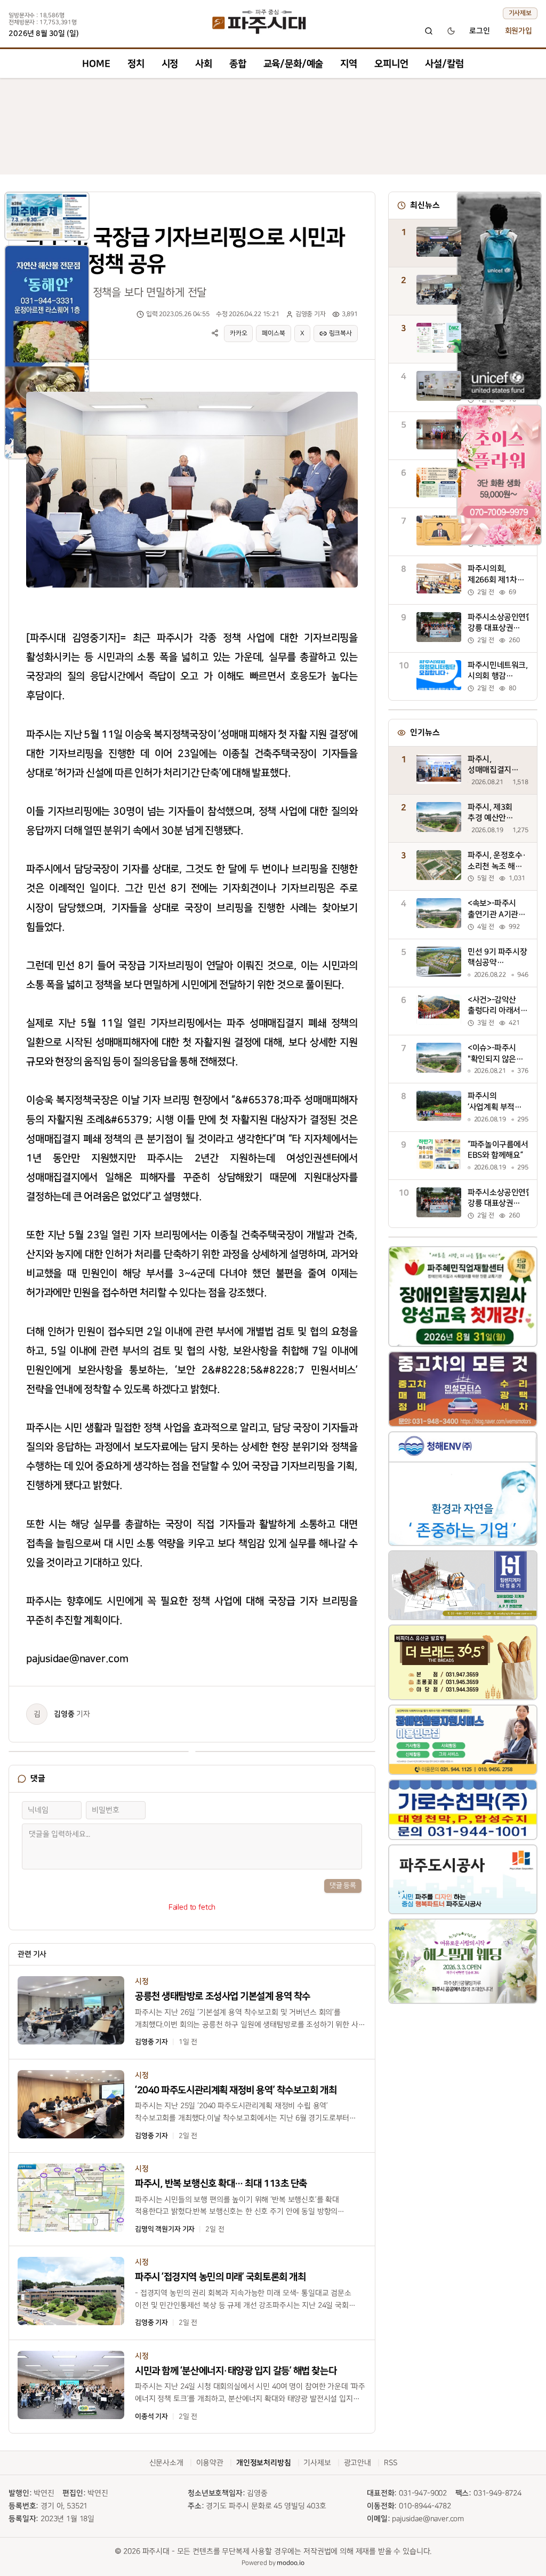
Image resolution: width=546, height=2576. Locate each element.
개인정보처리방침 (264, 2463)
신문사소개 (166, 2463)
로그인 (480, 31)
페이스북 (273, 333)
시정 (170, 64)
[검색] (429, 31)
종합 (238, 64)
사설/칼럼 (444, 64)
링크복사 (340, 333)
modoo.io (291, 2563)
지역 (349, 64)
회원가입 (519, 31)
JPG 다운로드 (331, 390)
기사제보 (520, 13)
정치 (136, 64)
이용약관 (210, 2463)
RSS (391, 2463)
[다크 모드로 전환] (451, 31)
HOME (96, 64)
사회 (204, 64)
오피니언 (391, 64)
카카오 (239, 333)
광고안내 (358, 2463)
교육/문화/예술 (294, 64)
